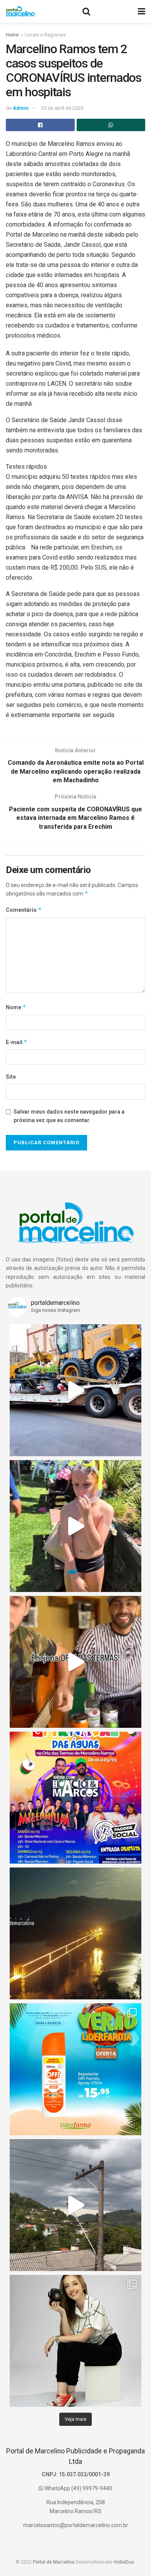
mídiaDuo (124, 2562)
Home (12, 35)
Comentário (24, 910)
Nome (16, 1007)
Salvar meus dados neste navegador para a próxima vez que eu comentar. (69, 1116)
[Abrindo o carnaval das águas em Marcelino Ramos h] (75, 1662)
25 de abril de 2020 (62, 108)
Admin (21, 108)
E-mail (17, 1042)
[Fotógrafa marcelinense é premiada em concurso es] (75, 2341)
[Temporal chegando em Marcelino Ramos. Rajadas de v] (75, 2205)
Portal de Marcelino (54, 2562)
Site (11, 1077)
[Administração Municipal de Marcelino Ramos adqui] (75, 1390)
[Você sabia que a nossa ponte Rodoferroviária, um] (75, 1933)
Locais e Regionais (45, 35)
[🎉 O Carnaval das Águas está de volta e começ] (75, 1798)
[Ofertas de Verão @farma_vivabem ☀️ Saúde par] (75, 2069)
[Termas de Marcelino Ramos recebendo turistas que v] (75, 1526)
